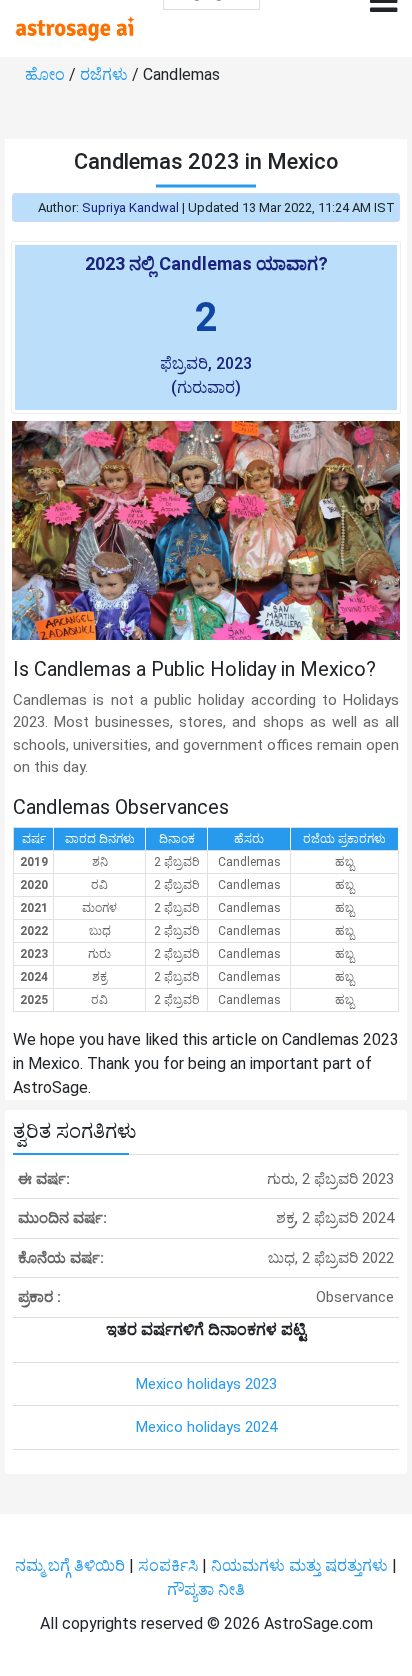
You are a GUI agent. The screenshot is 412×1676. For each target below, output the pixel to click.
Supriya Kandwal (130, 207)
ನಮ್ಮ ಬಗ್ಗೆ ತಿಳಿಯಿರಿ (72, 1565)
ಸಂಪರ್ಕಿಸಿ (170, 1565)
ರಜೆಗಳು (106, 74)
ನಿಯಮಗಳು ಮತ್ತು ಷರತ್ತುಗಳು (299, 1565)
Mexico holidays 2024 (206, 1427)
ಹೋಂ (47, 74)
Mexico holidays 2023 (206, 1384)
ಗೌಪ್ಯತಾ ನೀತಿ (206, 1589)
